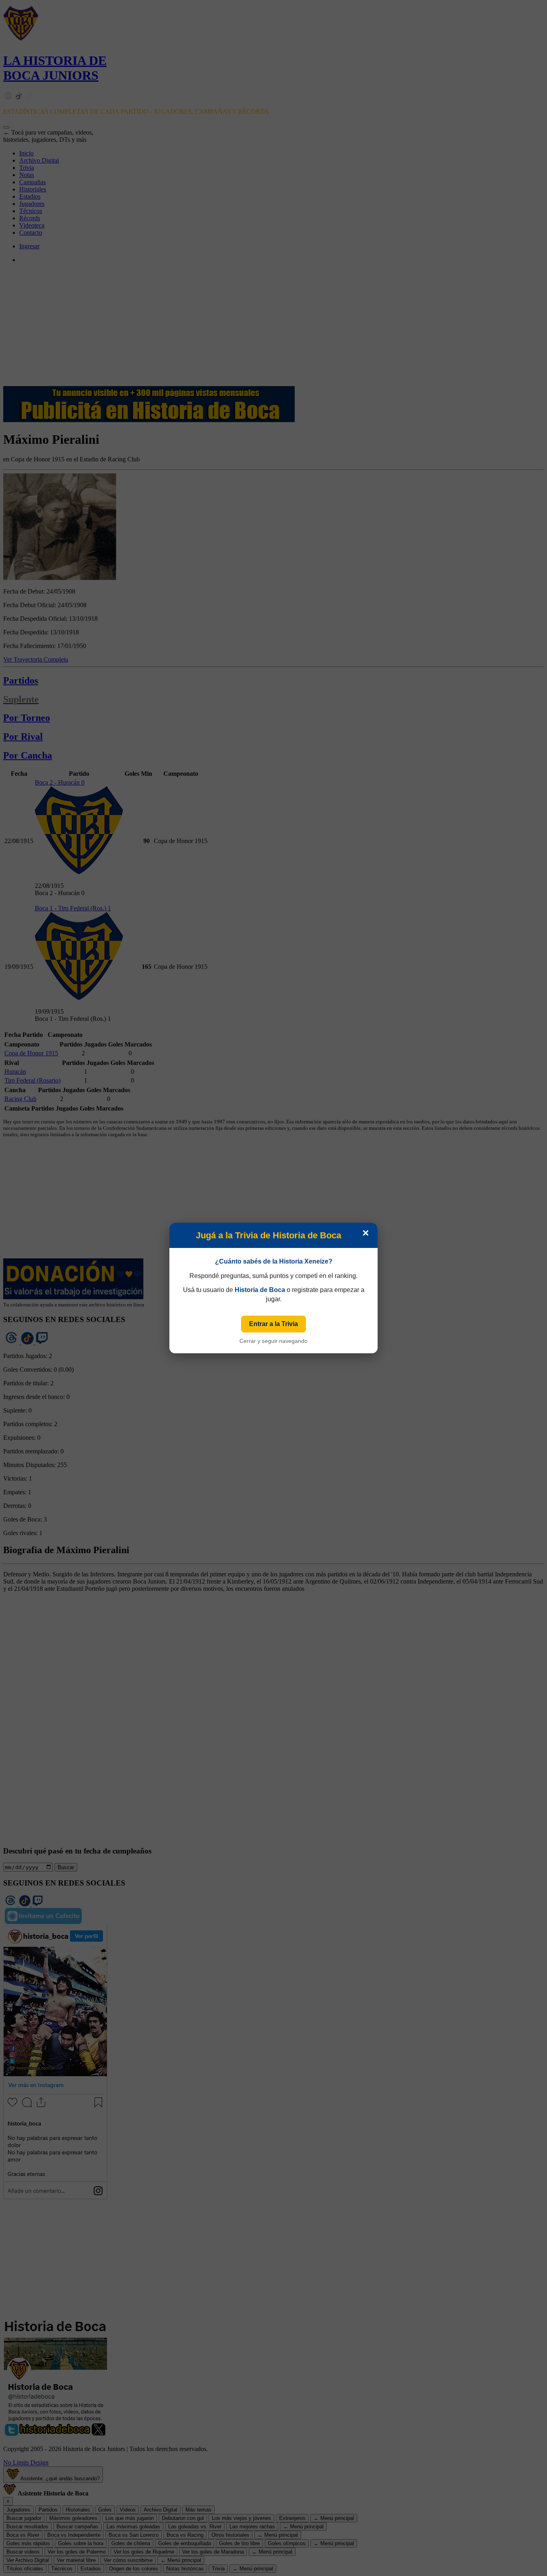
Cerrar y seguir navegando (273, 1341)
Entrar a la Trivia (273, 1324)
